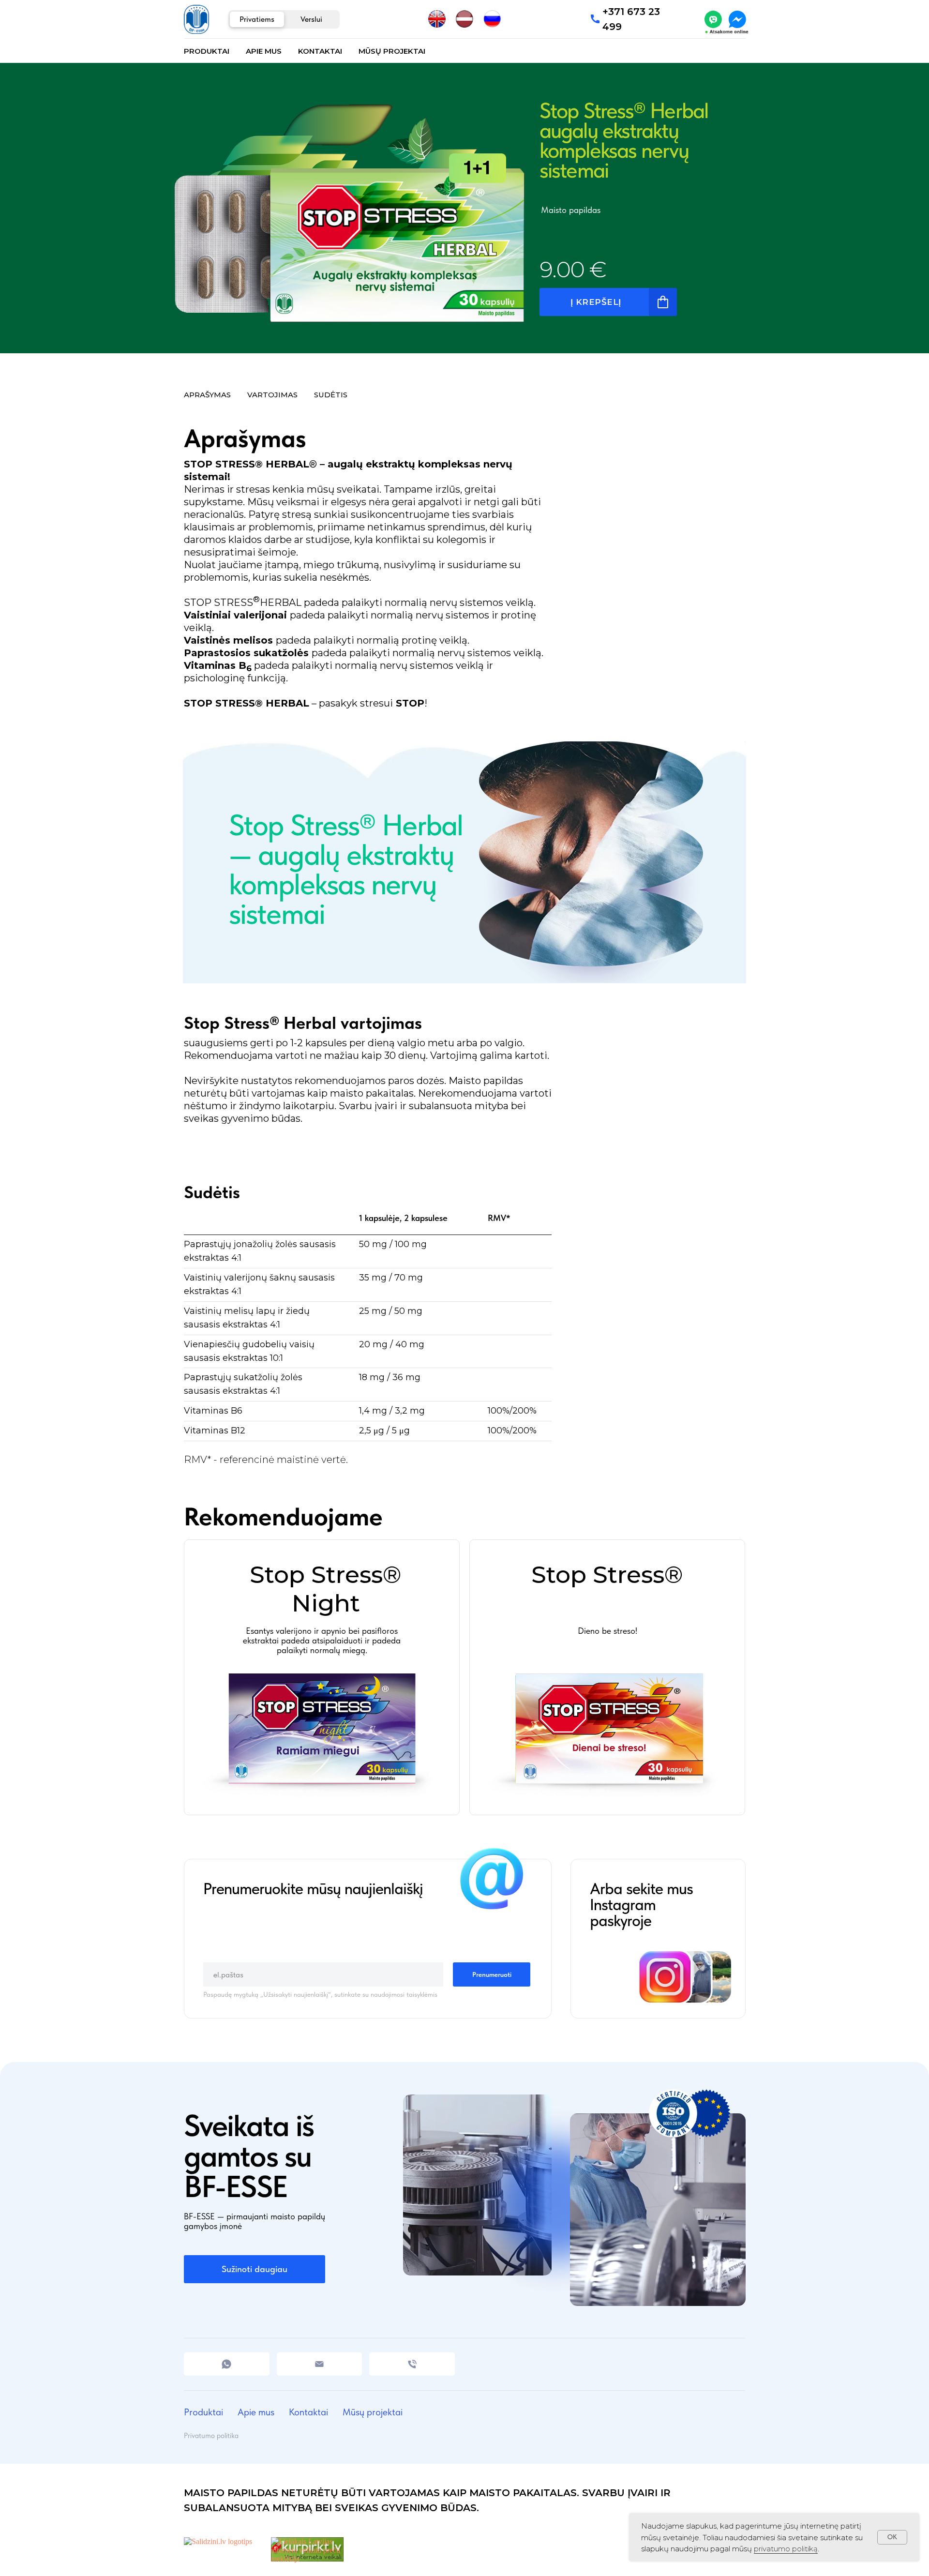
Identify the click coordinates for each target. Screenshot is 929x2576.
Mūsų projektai (392, 51)
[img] (713, 19)
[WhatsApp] (227, 2364)
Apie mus (264, 51)
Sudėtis (331, 395)
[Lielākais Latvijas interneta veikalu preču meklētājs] (307, 2559)
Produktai (207, 51)
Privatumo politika (211, 2436)
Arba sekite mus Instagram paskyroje (641, 1905)
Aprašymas (207, 395)
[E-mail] (320, 2364)
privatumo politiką (786, 2549)
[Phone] (412, 2364)
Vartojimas (272, 395)
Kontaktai (320, 51)
